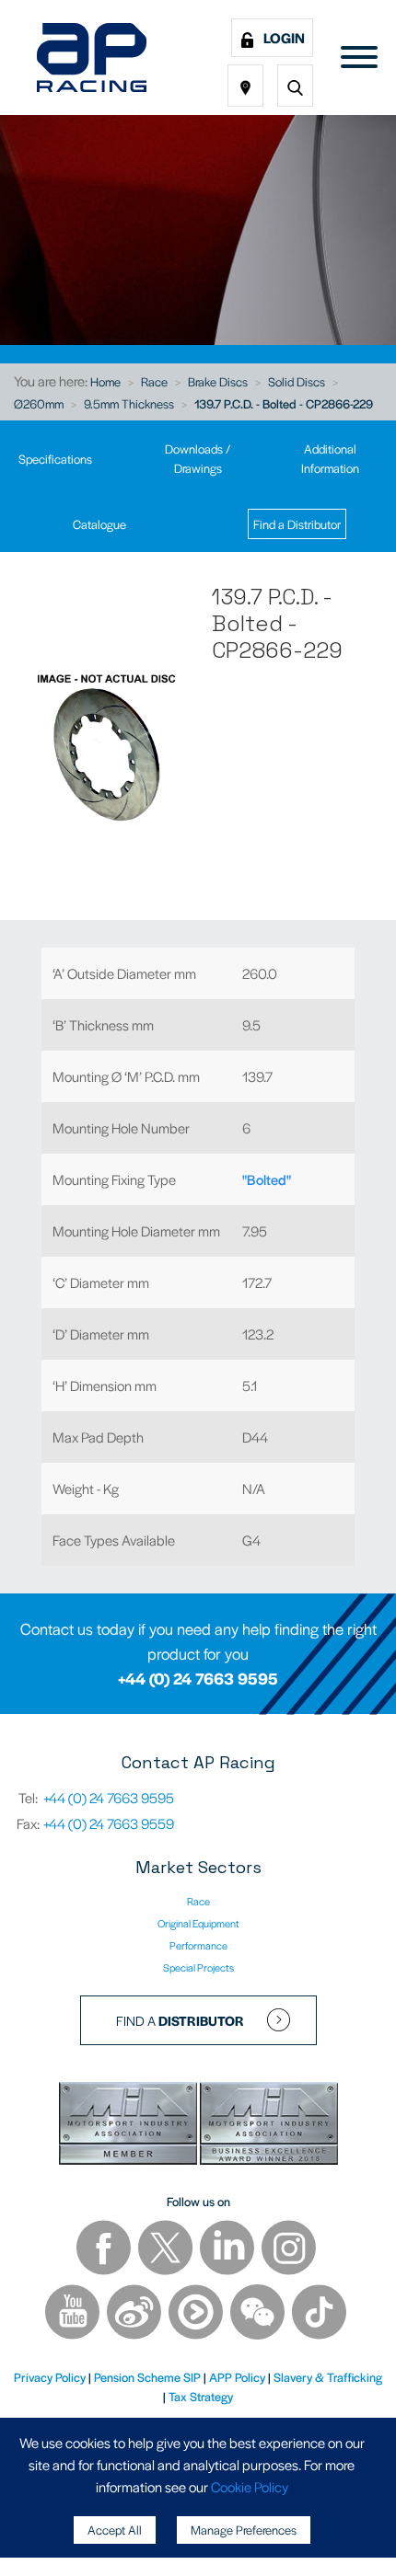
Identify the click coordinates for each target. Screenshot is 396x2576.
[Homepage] (92, 57)
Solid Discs (297, 381)
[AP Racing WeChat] (259, 2313)
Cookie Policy (250, 2486)
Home (105, 381)
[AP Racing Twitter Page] (167, 2249)
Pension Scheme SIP (147, 2377)
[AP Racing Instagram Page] (289, 2249)
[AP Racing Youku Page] (197, 2313)
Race (154, 381)
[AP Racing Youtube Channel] (74, 2313)
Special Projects (198, 1967)
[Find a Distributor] (245, 86)
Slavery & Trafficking (328, 2377)
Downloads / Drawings (198, 458)
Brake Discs (218, 381)
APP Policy (237, 2377)
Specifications (55, 459)
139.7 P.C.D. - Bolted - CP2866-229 (284, 403)
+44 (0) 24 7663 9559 (109, 1823)
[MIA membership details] (129, 2126)
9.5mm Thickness (129, 403)
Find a (180, 2020)
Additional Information (330, 458)
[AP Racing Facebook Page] (105, 2249)
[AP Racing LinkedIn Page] (228, 2249)
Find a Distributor (297, 524)
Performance (198, 1945)
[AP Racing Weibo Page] (135, 2313)
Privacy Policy (50, 2377)
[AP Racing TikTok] (319, 2313)
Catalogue (99, 524)
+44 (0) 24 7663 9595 (198, 1678)
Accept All (115, 2530)
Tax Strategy (201, 2396)
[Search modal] (295, 86)
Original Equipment (198, 1923)
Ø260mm (39, 403)
